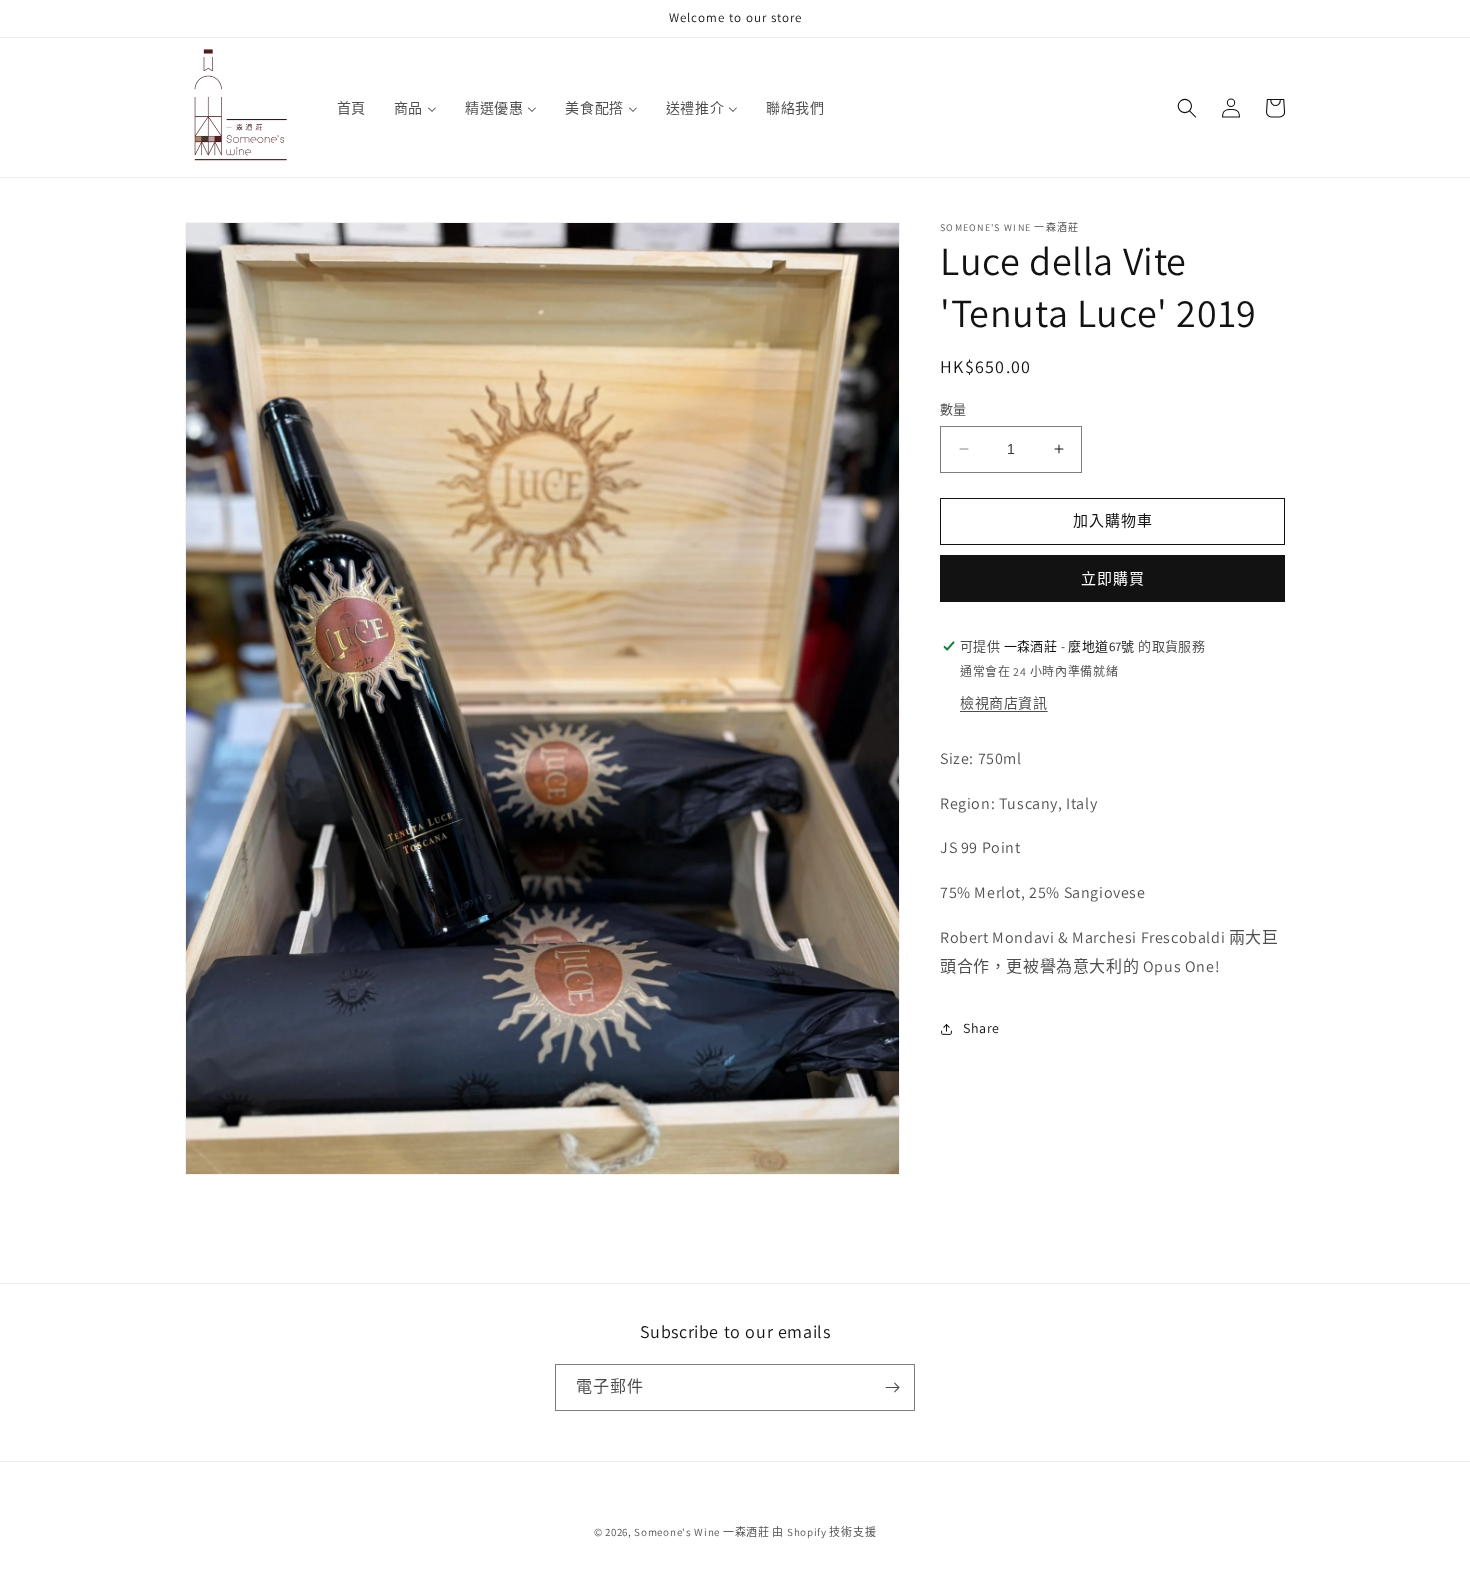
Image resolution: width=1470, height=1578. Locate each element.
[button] (1187, 108)
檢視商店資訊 (1004, 703)
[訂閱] (892, 1387)
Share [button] (981, 1028)
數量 (953, 409)
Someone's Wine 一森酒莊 (701, 1532)
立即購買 (1113, 578)
